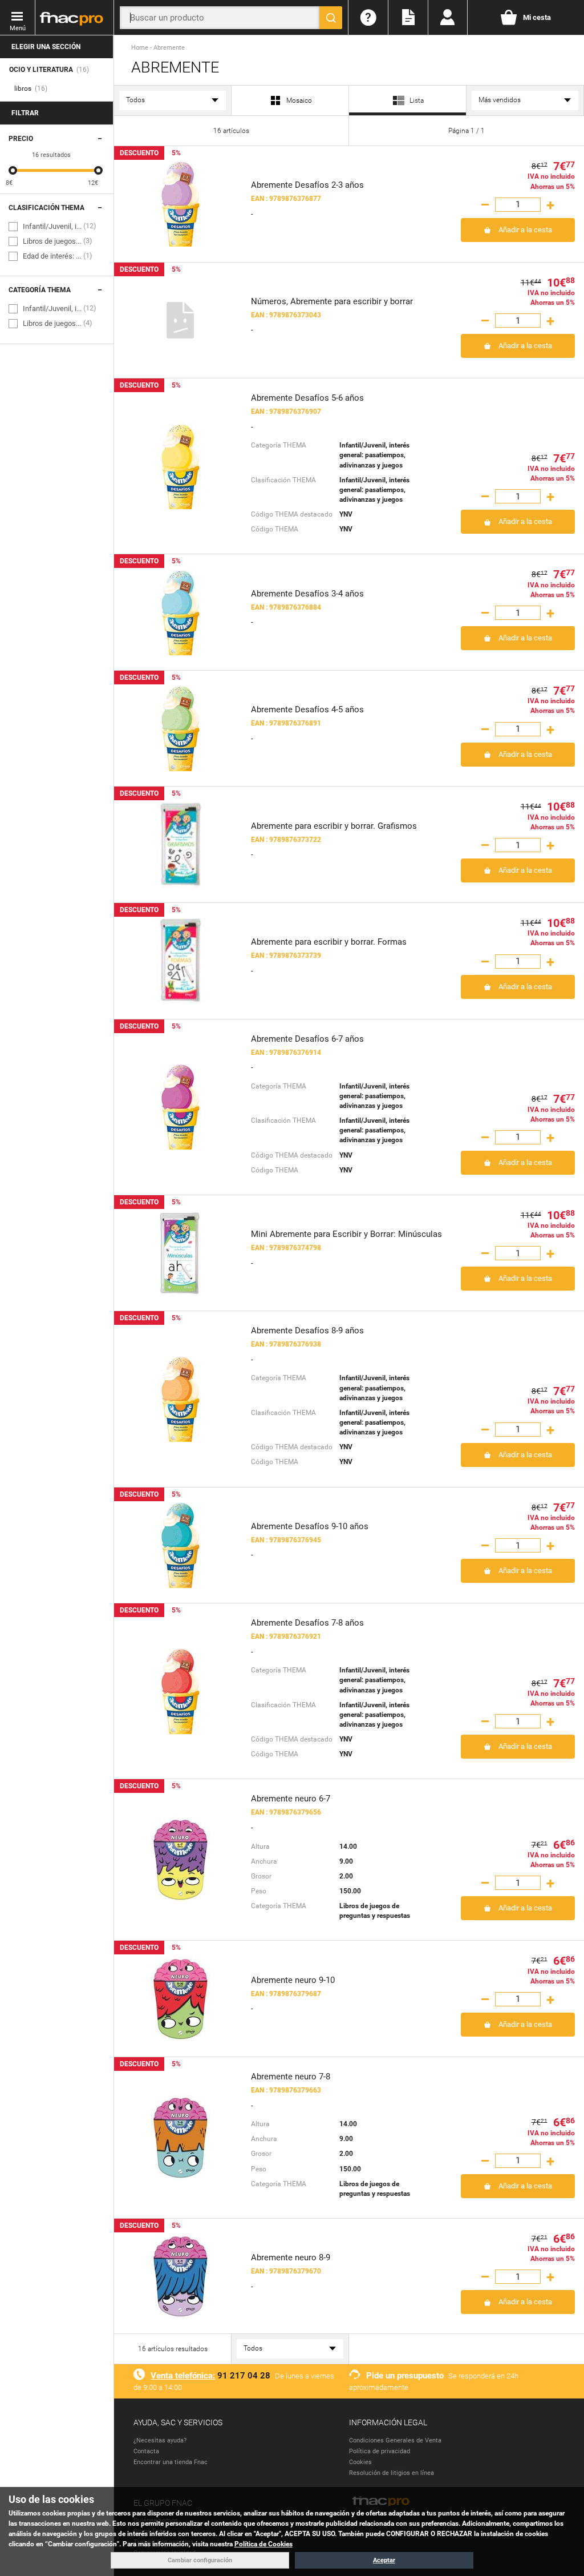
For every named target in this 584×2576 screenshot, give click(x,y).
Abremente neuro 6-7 (291, 1799)
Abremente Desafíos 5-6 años (307, 398)
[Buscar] (331, 18)
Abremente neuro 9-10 (293, 1980)
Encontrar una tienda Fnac (171, 2462)
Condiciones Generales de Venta (395, 2440)
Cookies (360, 2462)
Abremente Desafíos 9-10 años (310, 1526)
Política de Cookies (263, 2544)
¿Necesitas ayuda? (160, 2440)
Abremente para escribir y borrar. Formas (329, 942)
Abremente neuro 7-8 (291, 2077)
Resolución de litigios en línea (392, 2473)
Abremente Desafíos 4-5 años (307, 709)
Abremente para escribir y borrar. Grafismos (334, 826)
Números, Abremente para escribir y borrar (332, 301)
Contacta (146, 2451)
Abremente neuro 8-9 (291, 2257)
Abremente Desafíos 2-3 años (307, 185)
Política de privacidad (380, 2451)
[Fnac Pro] (74, 18)
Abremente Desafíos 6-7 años (307, 1039)
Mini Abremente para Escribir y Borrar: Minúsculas (346, 1234)
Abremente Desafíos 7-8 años (307, 1623)
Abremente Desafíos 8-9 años (307, 1331)
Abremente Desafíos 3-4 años (307, 594)
